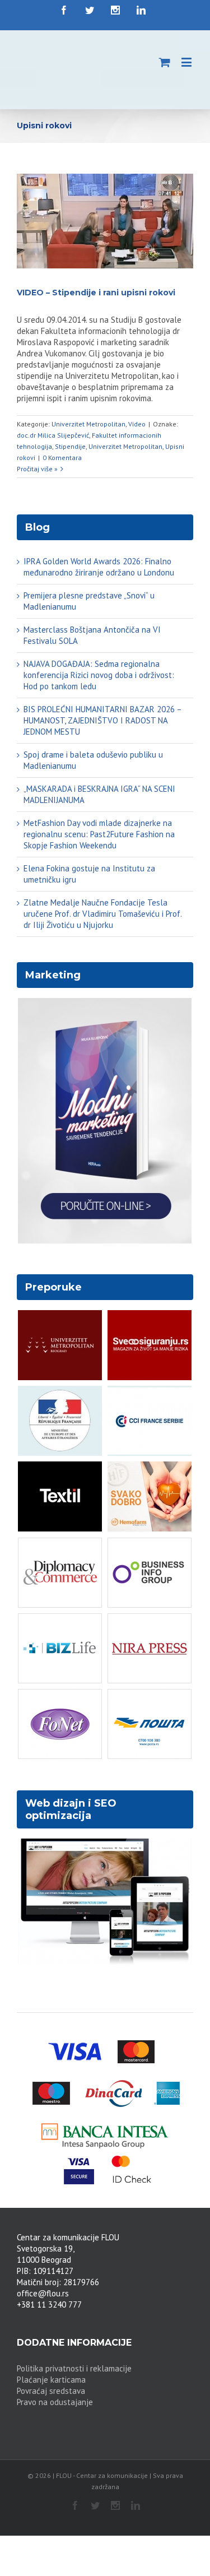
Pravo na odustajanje (55, 2402)
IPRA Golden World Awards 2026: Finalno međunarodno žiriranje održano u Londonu (99, 567)
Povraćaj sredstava (51, 2391)
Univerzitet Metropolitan (88, 424)
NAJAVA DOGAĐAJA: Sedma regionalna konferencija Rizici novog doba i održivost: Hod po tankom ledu (99, 675)
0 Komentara (62, 458)
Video (137, 424)
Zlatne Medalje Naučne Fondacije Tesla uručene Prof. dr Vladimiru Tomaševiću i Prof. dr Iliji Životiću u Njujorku (102, 914)
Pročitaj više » (37, 469)
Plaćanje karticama (51, 2380)
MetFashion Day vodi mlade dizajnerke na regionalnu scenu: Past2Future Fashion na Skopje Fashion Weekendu (99, 834)
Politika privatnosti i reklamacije (74, 2368)
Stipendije (70, 446)
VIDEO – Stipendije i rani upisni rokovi (96, 293)
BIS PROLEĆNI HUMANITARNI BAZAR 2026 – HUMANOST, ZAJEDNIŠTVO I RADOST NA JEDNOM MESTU (102, 720)
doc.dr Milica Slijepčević (53, 435)
